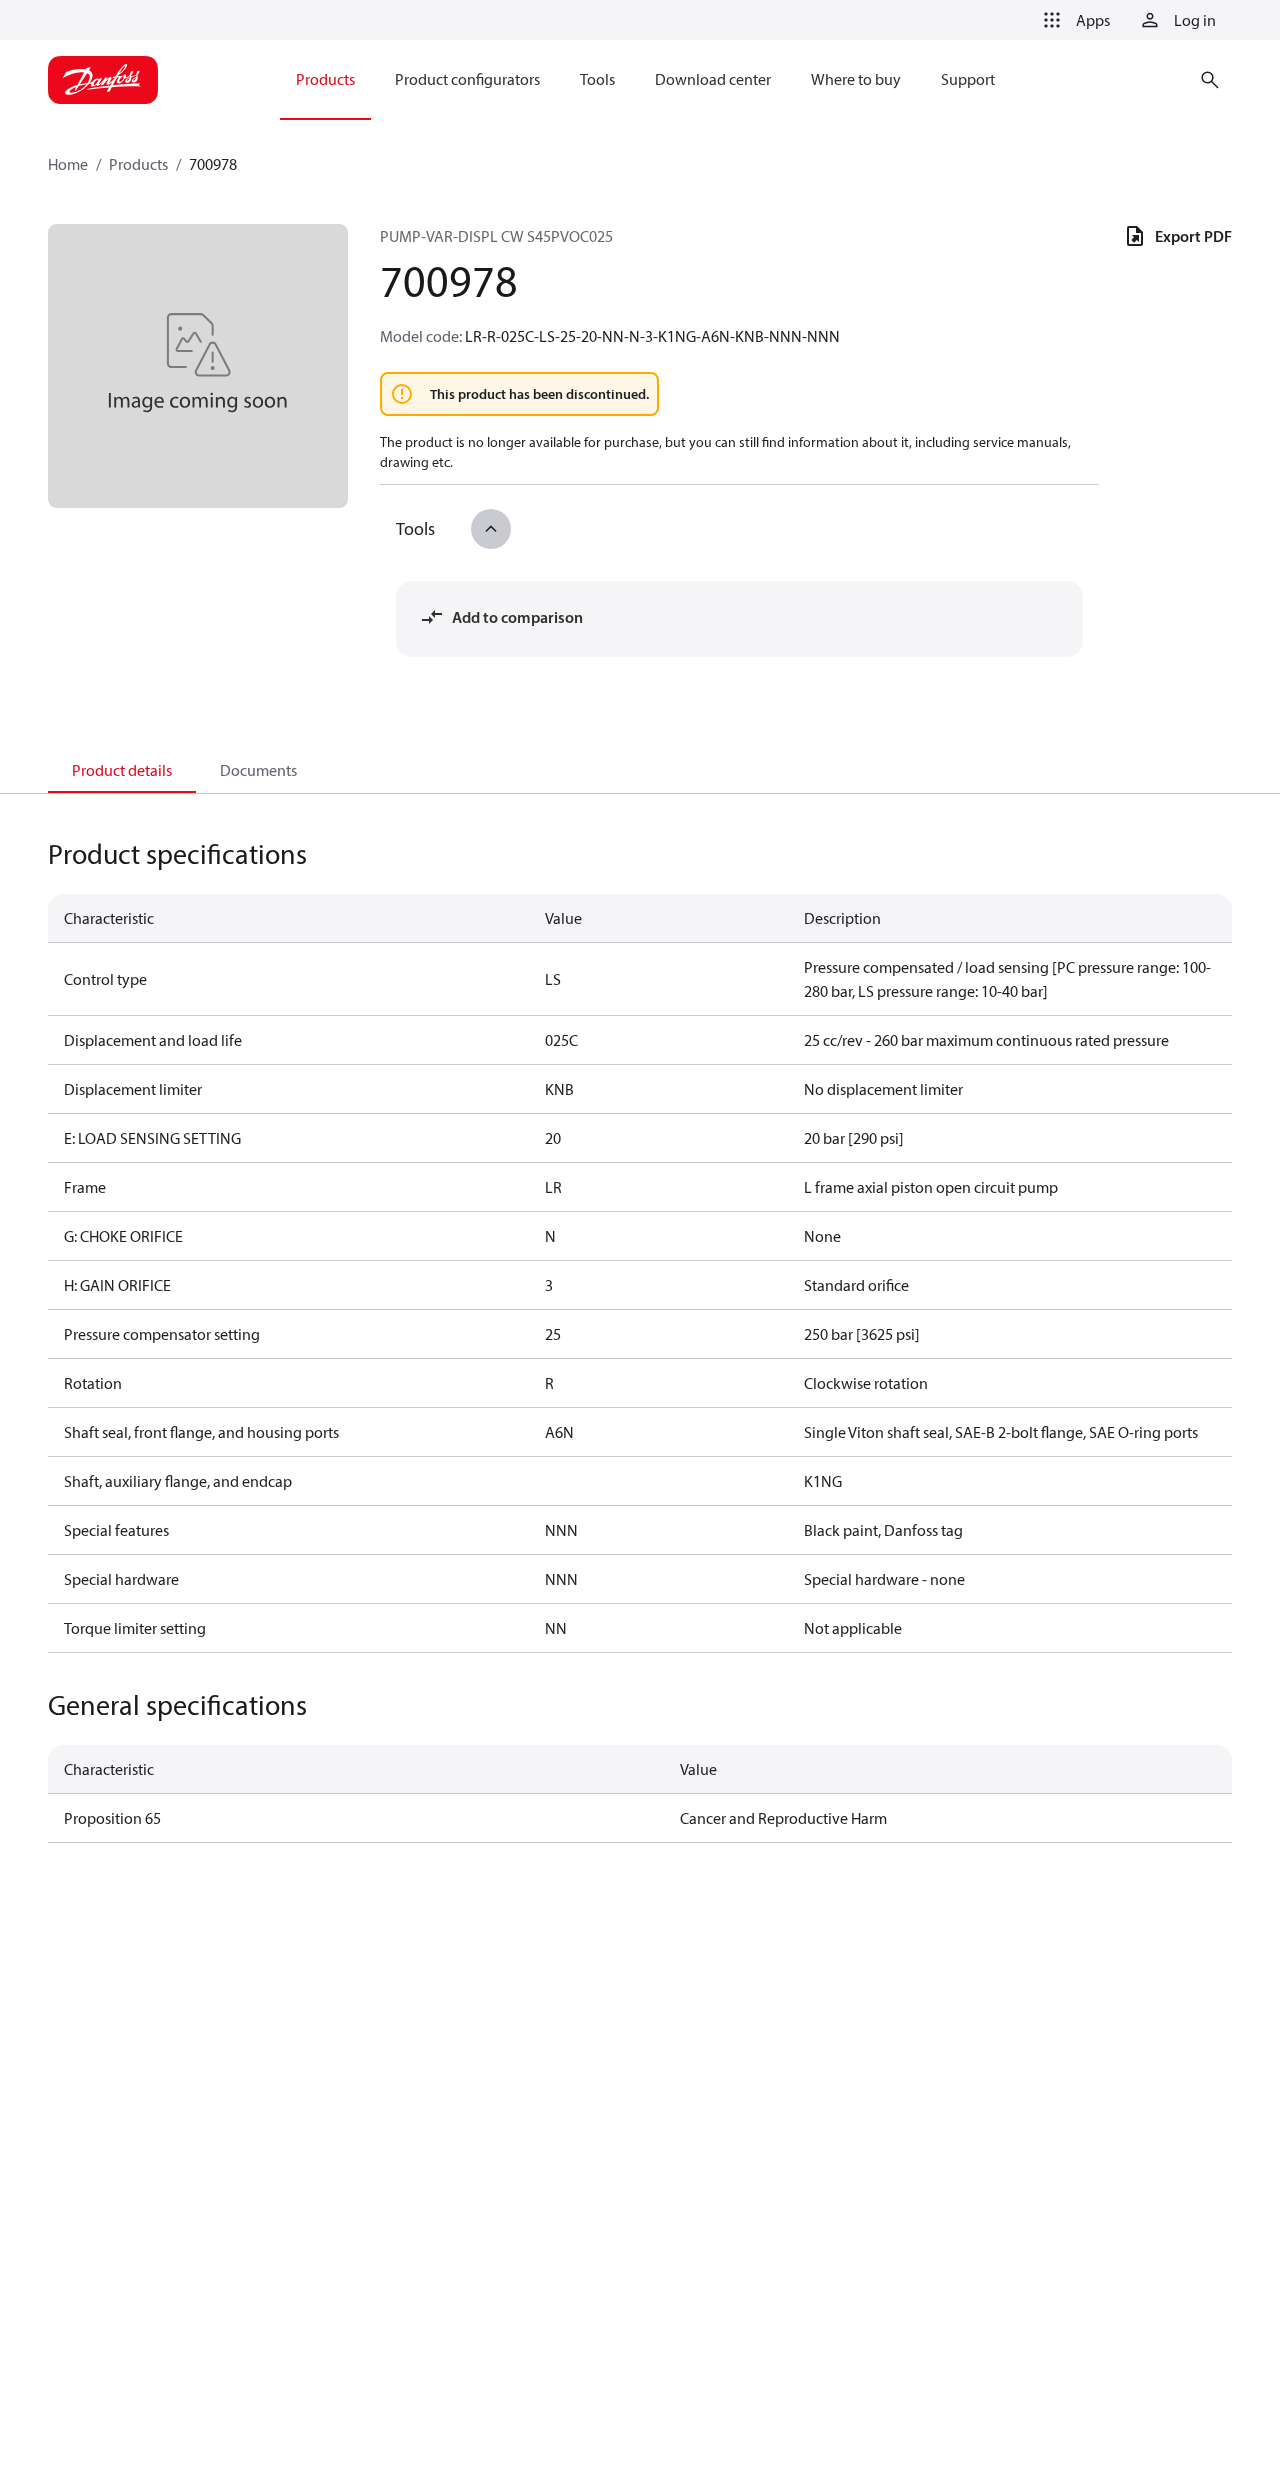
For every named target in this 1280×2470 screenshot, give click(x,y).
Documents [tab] (258, 770)
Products (138, 164)
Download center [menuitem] (713, 79)
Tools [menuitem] (597, 79)
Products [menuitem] (325, 79)
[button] (1073, 20)
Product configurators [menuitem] (467, 79)
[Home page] (103, 80)
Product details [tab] (122, 770)
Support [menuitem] (968, 79)
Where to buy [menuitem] (856, 79)
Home (68, 164)
